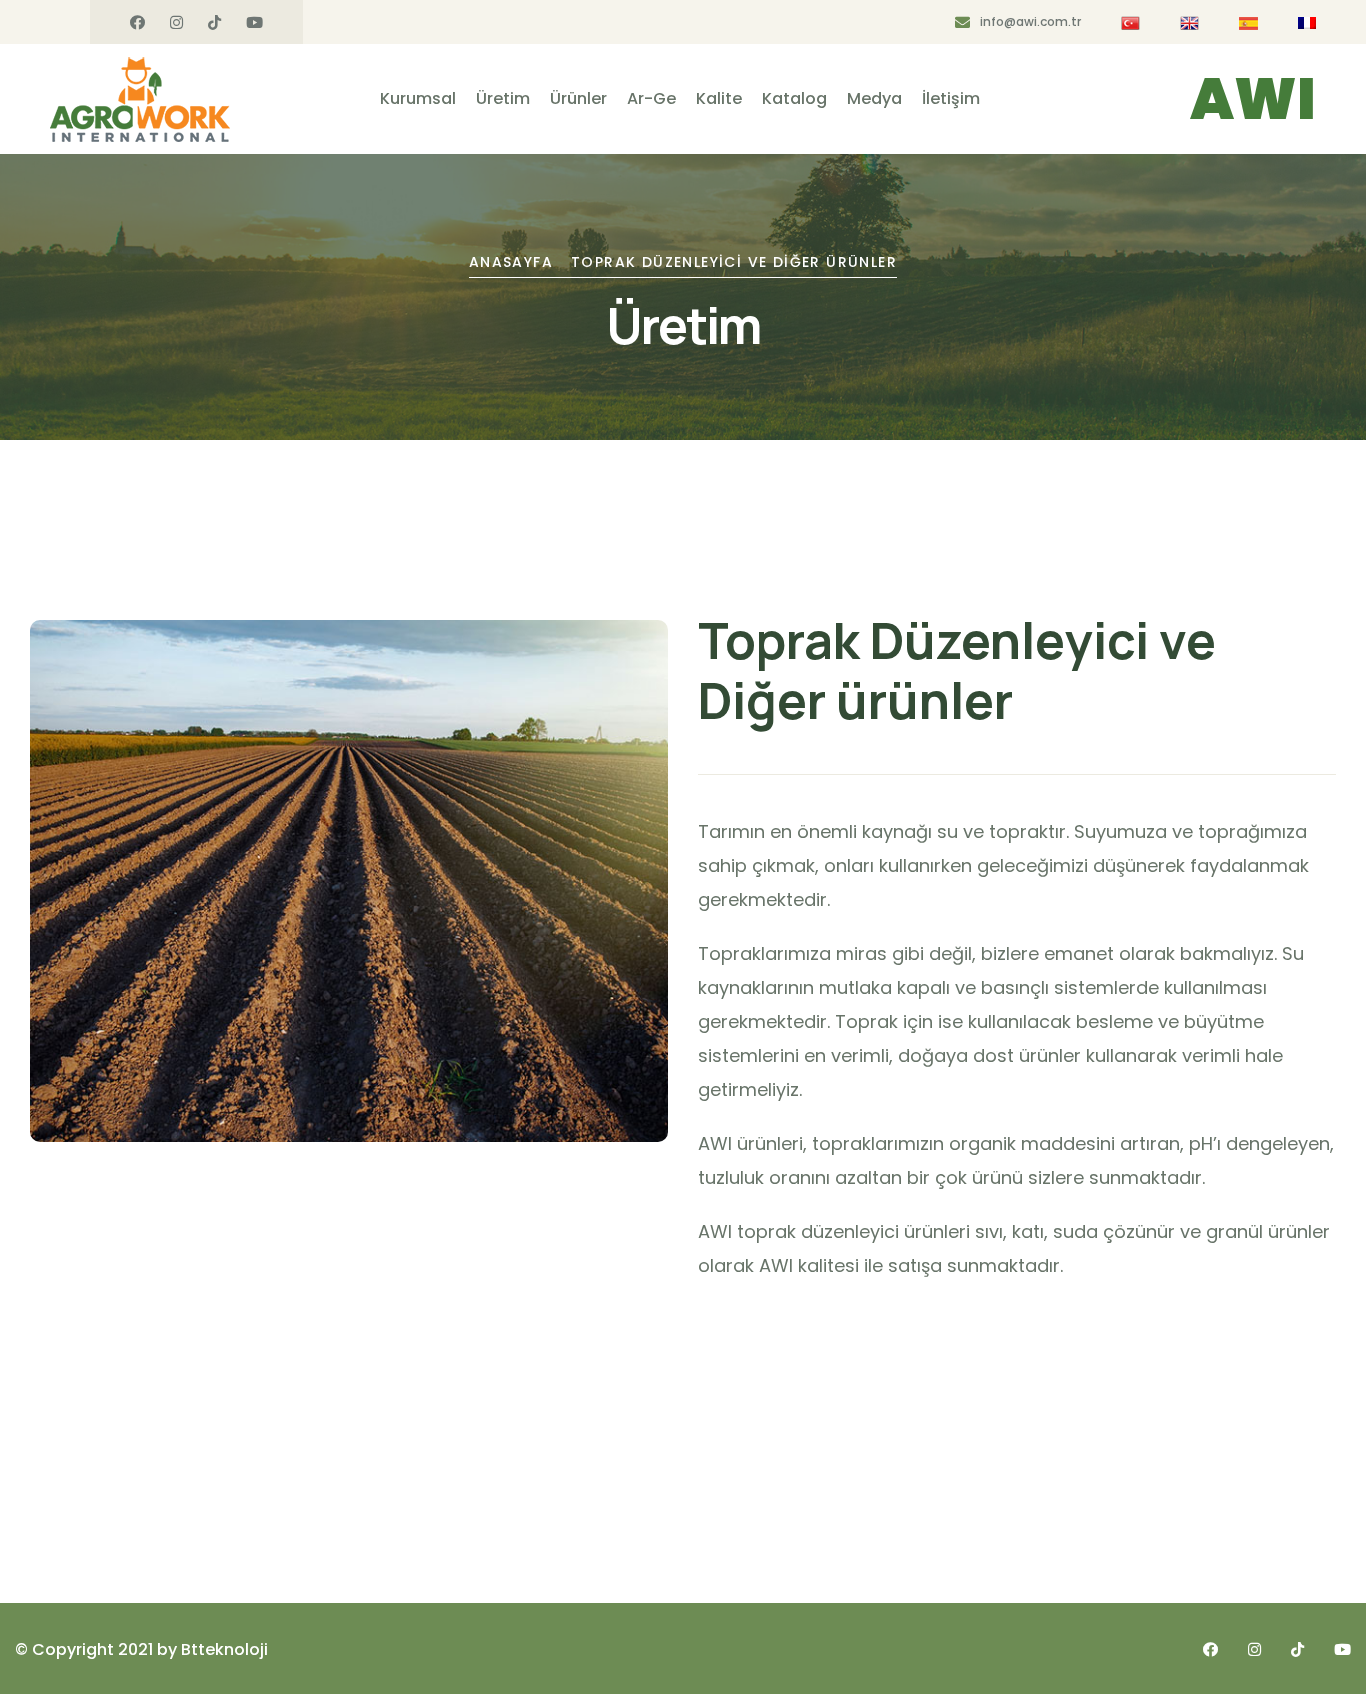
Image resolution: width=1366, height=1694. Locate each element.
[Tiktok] (214, 23)
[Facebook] (137, 23)
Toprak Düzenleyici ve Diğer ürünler (734, 262)
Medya (874, 98)
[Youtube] (254, 23)
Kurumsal (418, 98)
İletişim (951, 98)
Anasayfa (511, 262)
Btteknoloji (224, 1649)
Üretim (503, 98)
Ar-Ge (651, 98)
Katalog (794, 98)
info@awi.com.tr (1030, 21)
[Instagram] (176, 23)
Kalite (719, 98)
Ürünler (578, 98)
